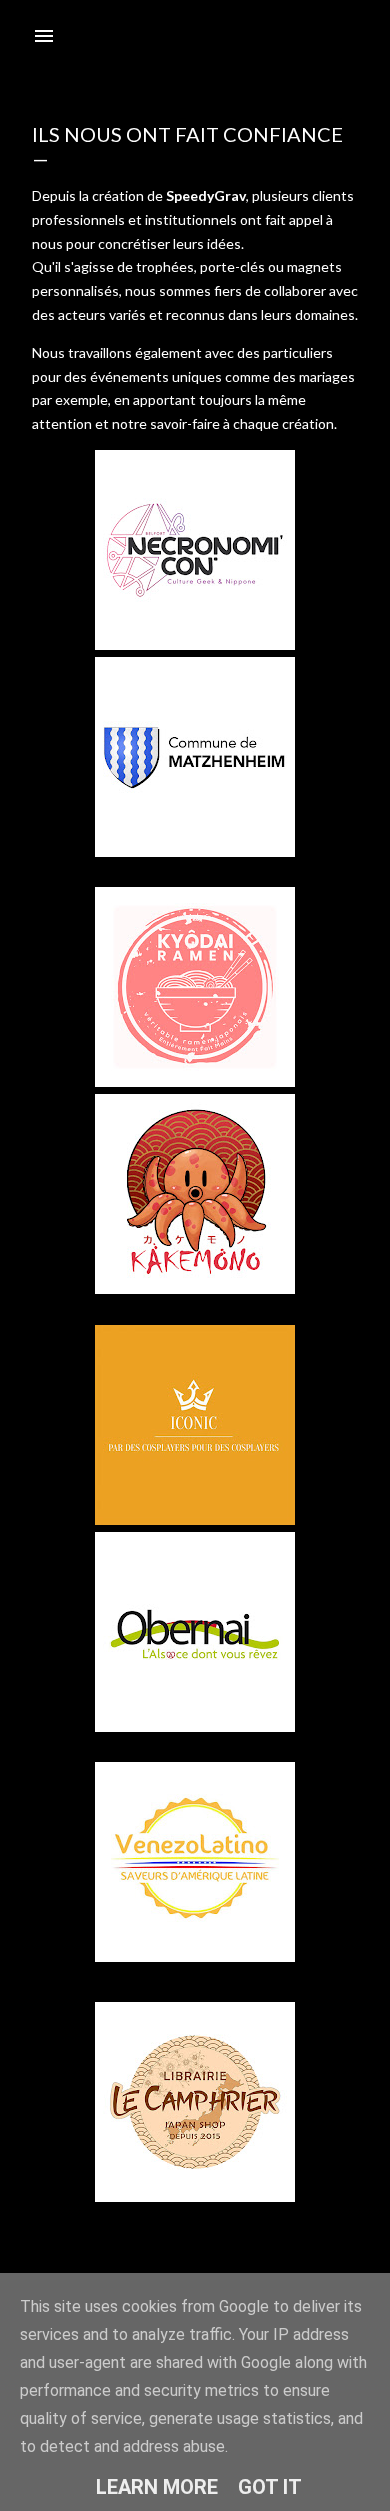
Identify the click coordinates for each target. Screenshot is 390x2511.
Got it (270, 2487)
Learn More (157, 2487)
